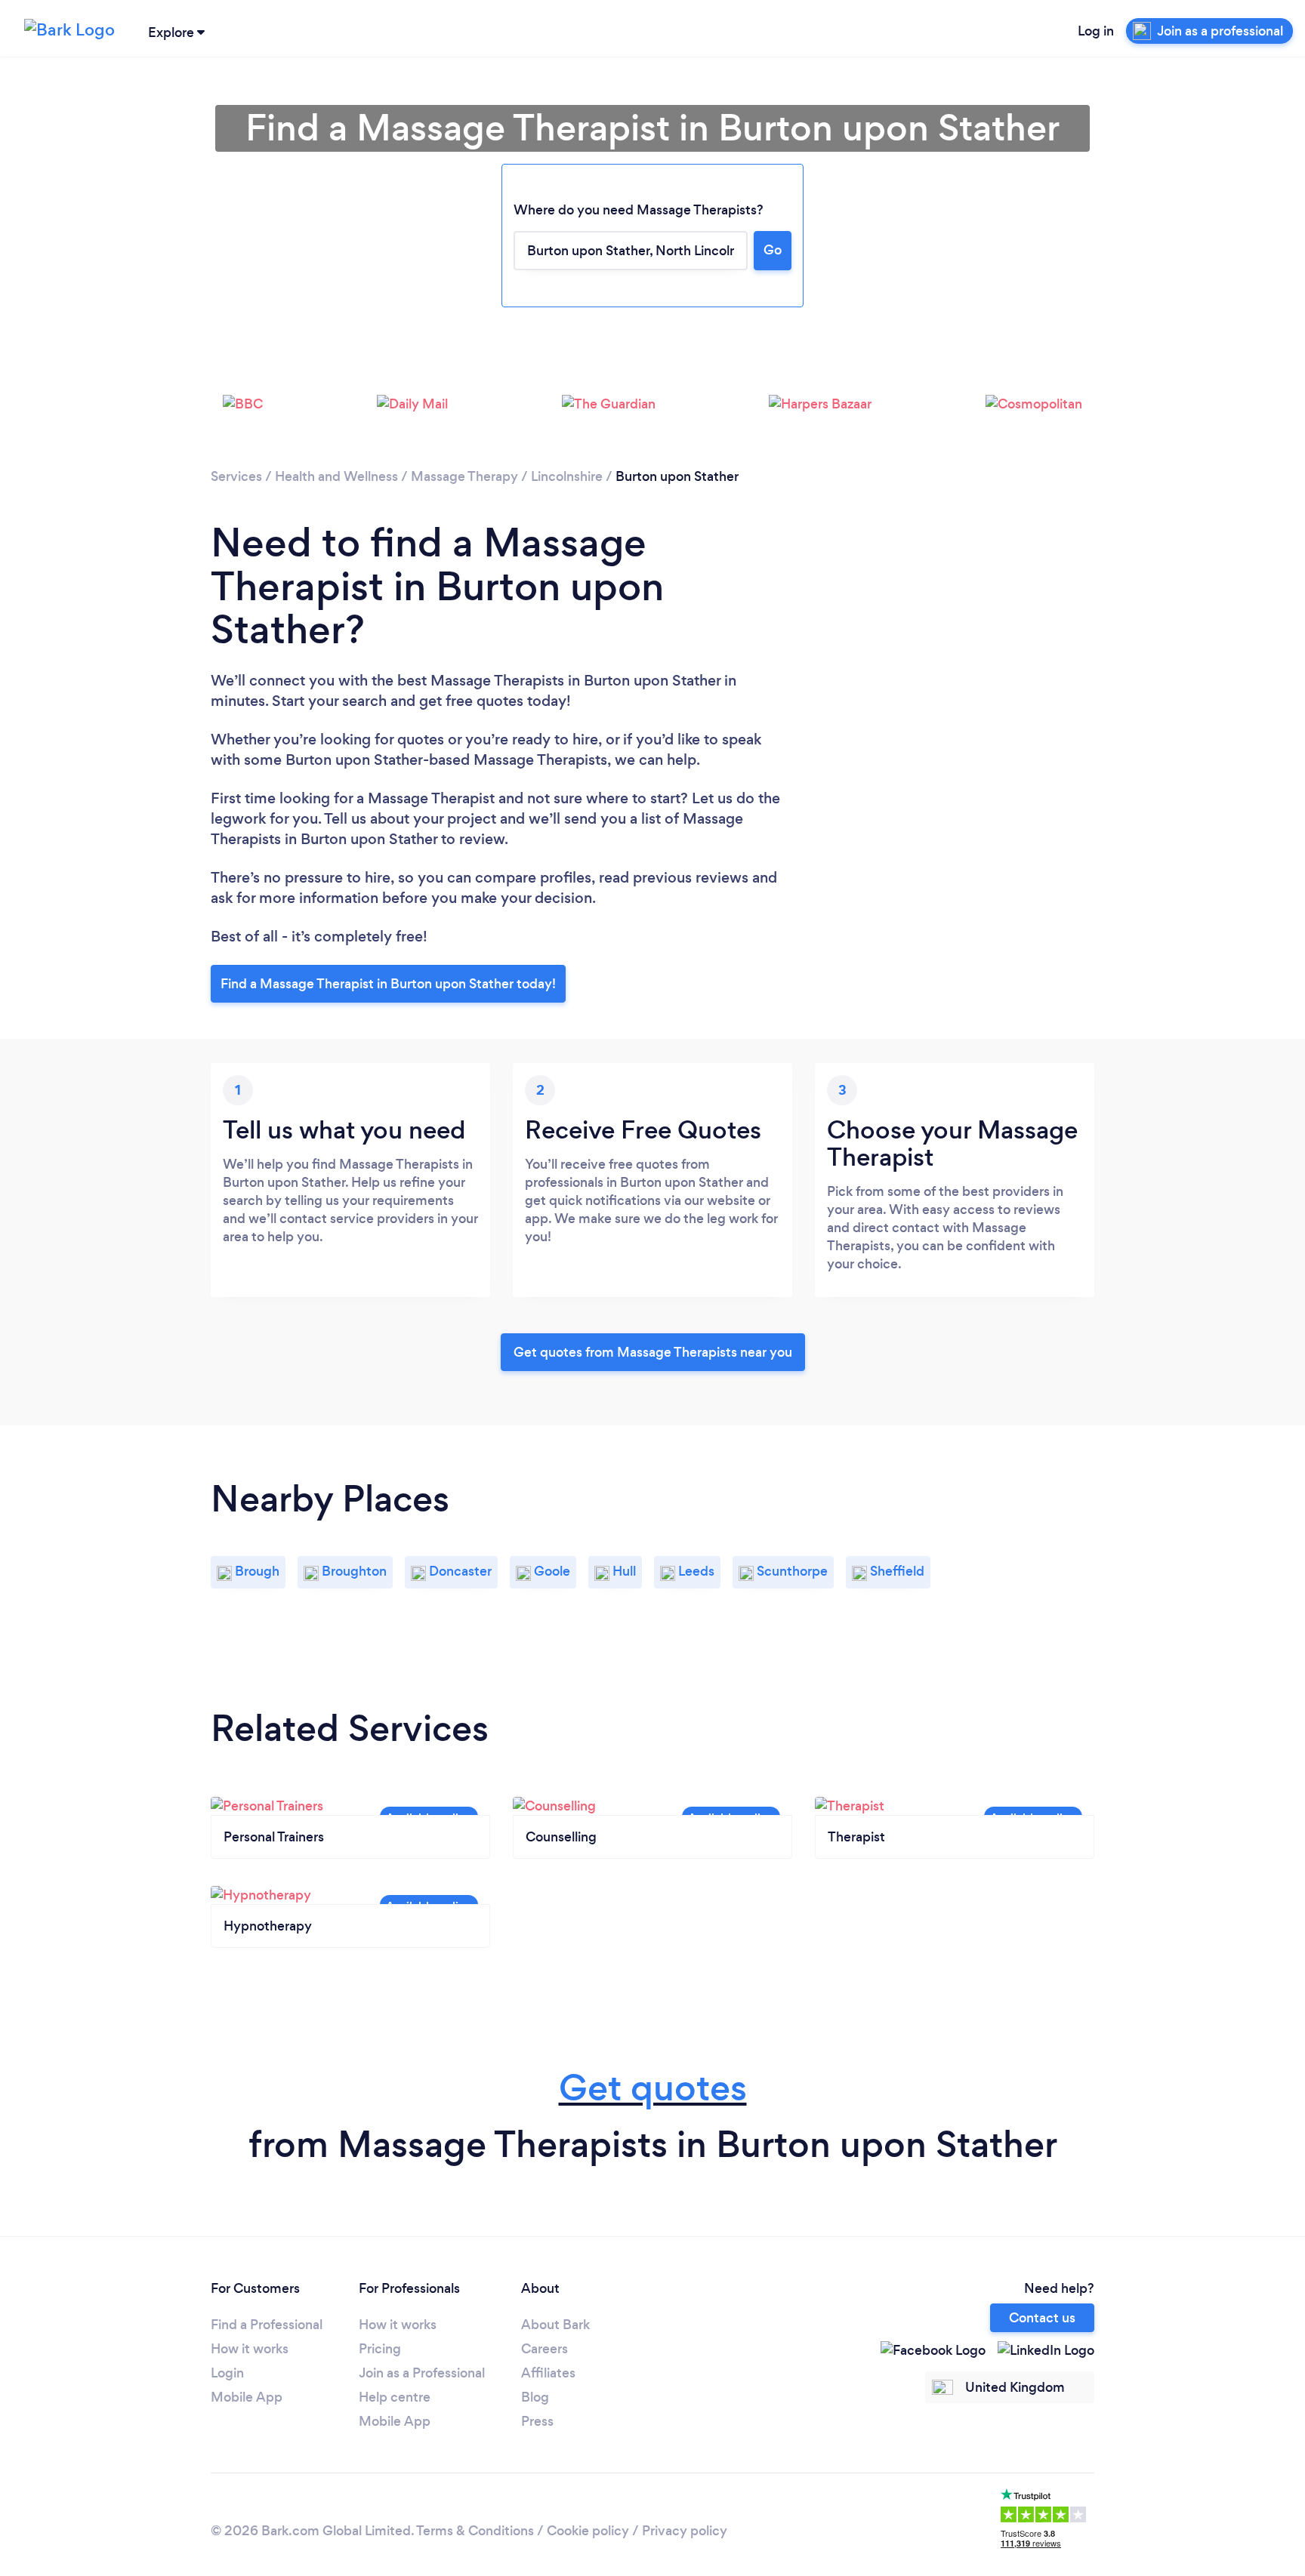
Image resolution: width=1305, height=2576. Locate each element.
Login (227, 2373)
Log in (1096, 31)
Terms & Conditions (475, 2531)
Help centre (395, 2397)
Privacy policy (685, 2531)
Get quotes (653, 2088)
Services (236, 476)
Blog (535, 2397)
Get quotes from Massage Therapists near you (653, 1352)
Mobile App (247, 2397)
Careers (545, 2349)
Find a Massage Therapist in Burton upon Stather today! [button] (388, 984)
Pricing (380, 2349)
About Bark (555, 2325)
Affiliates (548, 2373)
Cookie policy (588, 2531)
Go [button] (773, 250)
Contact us (1042, 2318)
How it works (250, 2349)
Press (537, 2421)
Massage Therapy (464, 476)
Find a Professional (267, 2325)
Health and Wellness (336, 476)
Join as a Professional (422, 2373)
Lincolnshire (567, 476)
